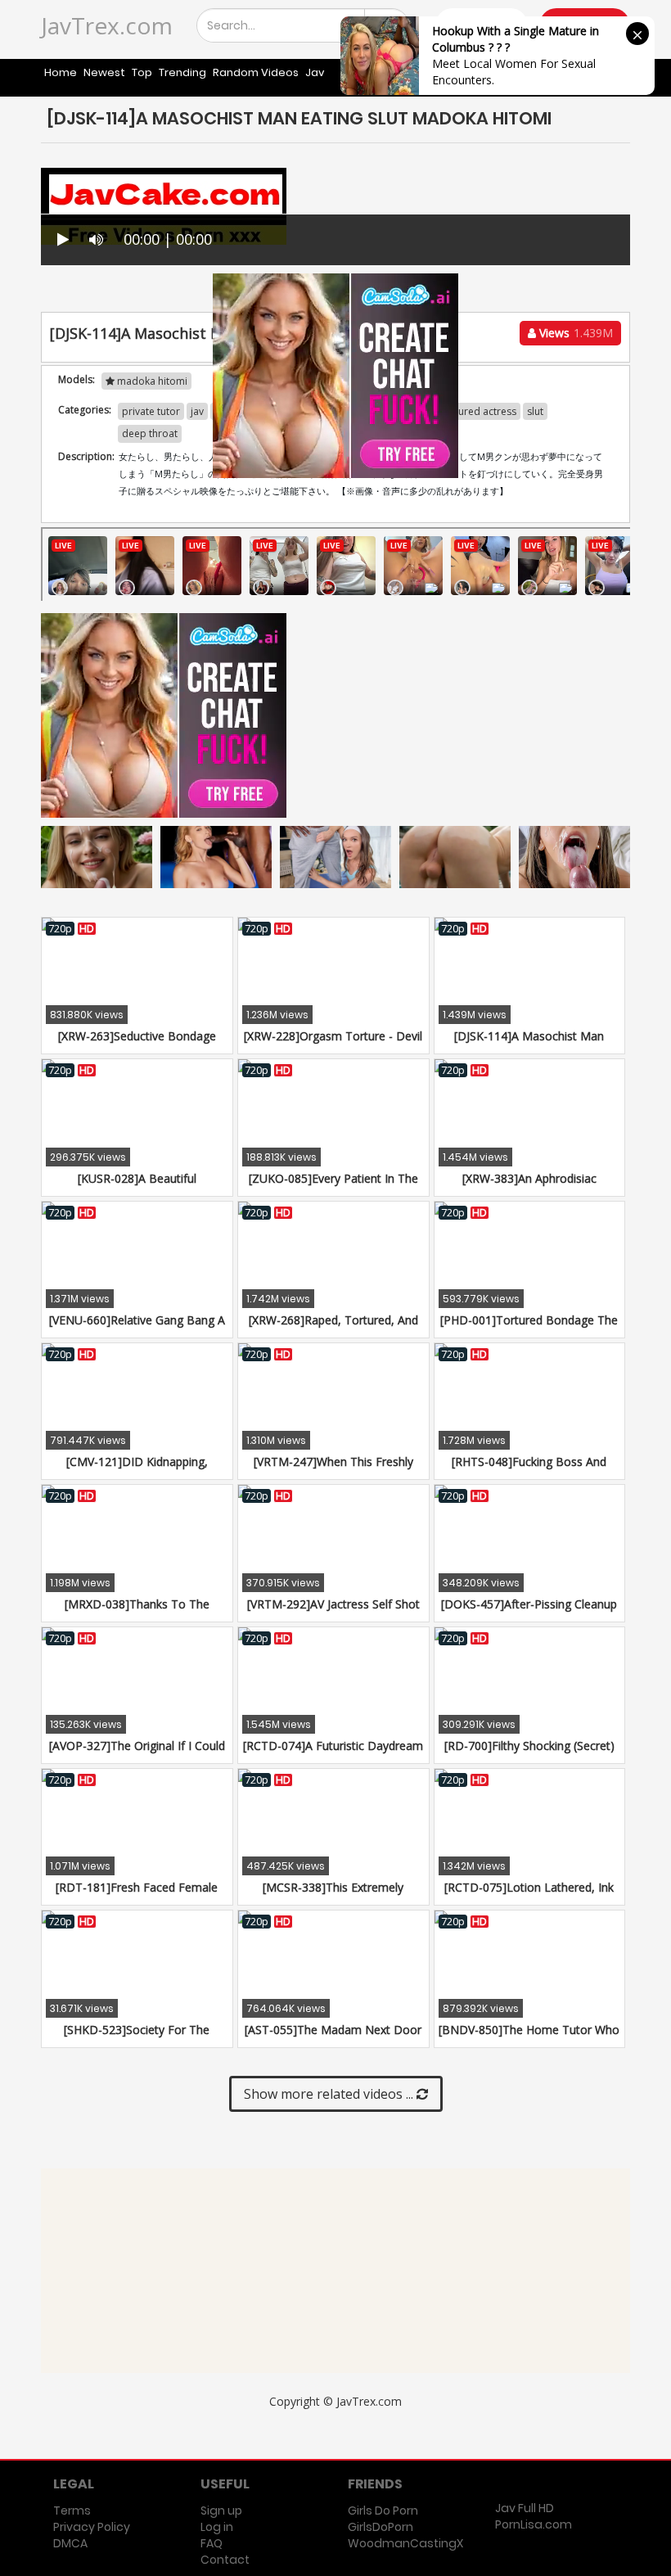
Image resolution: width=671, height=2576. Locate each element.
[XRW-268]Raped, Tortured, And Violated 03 (333, 1328)
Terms (72, 2511)
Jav (315, 72)
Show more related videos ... (330, 2094)
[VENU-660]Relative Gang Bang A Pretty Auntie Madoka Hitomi (137, 1328)
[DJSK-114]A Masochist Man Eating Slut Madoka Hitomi (529, 1044)
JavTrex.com (107, 25)
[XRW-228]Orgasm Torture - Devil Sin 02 (333, 1044)
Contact (225, 2560)
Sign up (221, 2511)
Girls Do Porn (383, 2511)
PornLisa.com (534, 2524)
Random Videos (256, 72)
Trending (182, 72)
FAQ (212, 2543)
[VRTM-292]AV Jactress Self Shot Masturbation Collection (333, 1612)
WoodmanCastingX (405, 2543)
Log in (217, 2527)
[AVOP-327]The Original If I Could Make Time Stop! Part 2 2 (137, 1754)
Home (61, 72)
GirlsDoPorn (381, 2527)
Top (142, 72)
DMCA (70, 2543)
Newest (104, 72)
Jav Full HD (525, 2508)
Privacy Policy (92, 2527)
